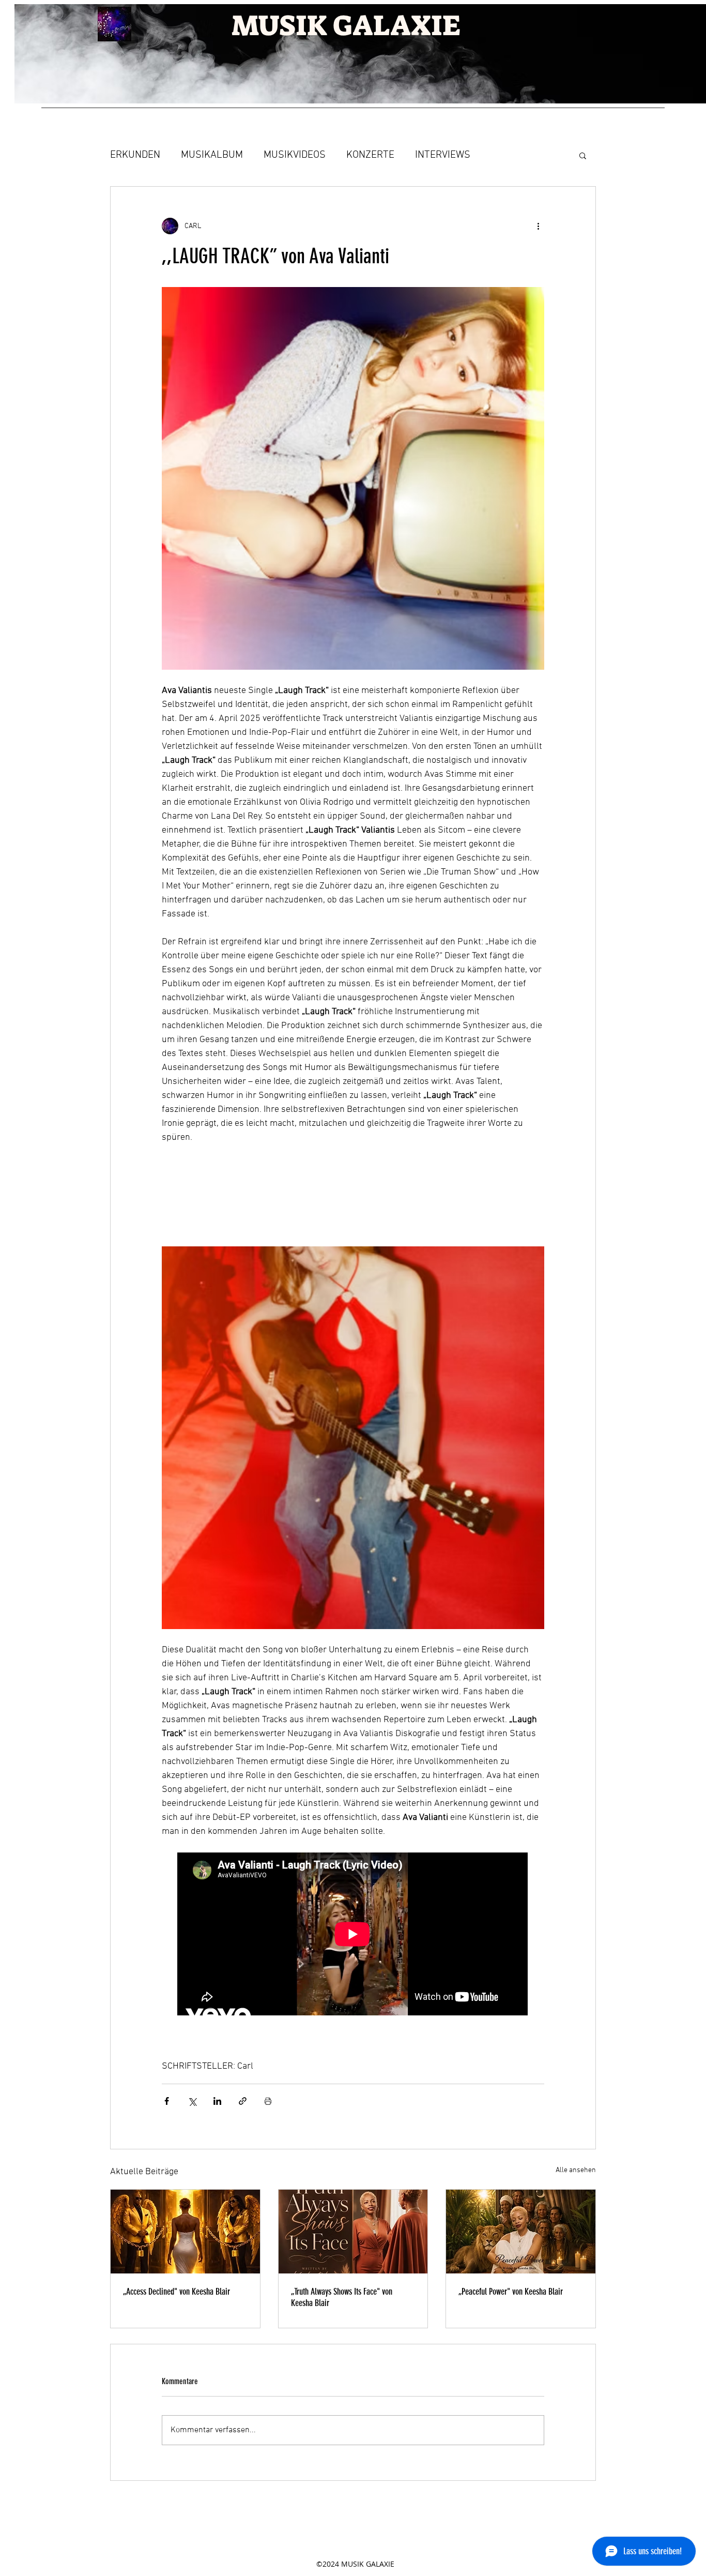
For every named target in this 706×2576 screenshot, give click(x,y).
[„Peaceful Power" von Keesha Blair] (521, 2232)
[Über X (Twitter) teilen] (192, 2101)
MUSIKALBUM (212, 155)
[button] (583, 155)
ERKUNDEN (135, 155)
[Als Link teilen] (243, 2101)
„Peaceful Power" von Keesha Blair (511, 2292)
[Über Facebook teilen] (167, 2101)
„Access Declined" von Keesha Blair (177, 2292)
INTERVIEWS (443, 155)
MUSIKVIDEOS (295, 155)
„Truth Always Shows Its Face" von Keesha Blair (342, 2297)
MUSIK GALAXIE (346, 26)
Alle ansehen (576, 2170)
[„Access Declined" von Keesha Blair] (185, 2232)
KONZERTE (370, 155)
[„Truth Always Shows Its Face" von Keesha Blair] (353, 2232)
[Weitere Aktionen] (538, 226)
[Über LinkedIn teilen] (217, 2101)
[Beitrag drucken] (268, 2101)
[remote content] (353, 1199)
